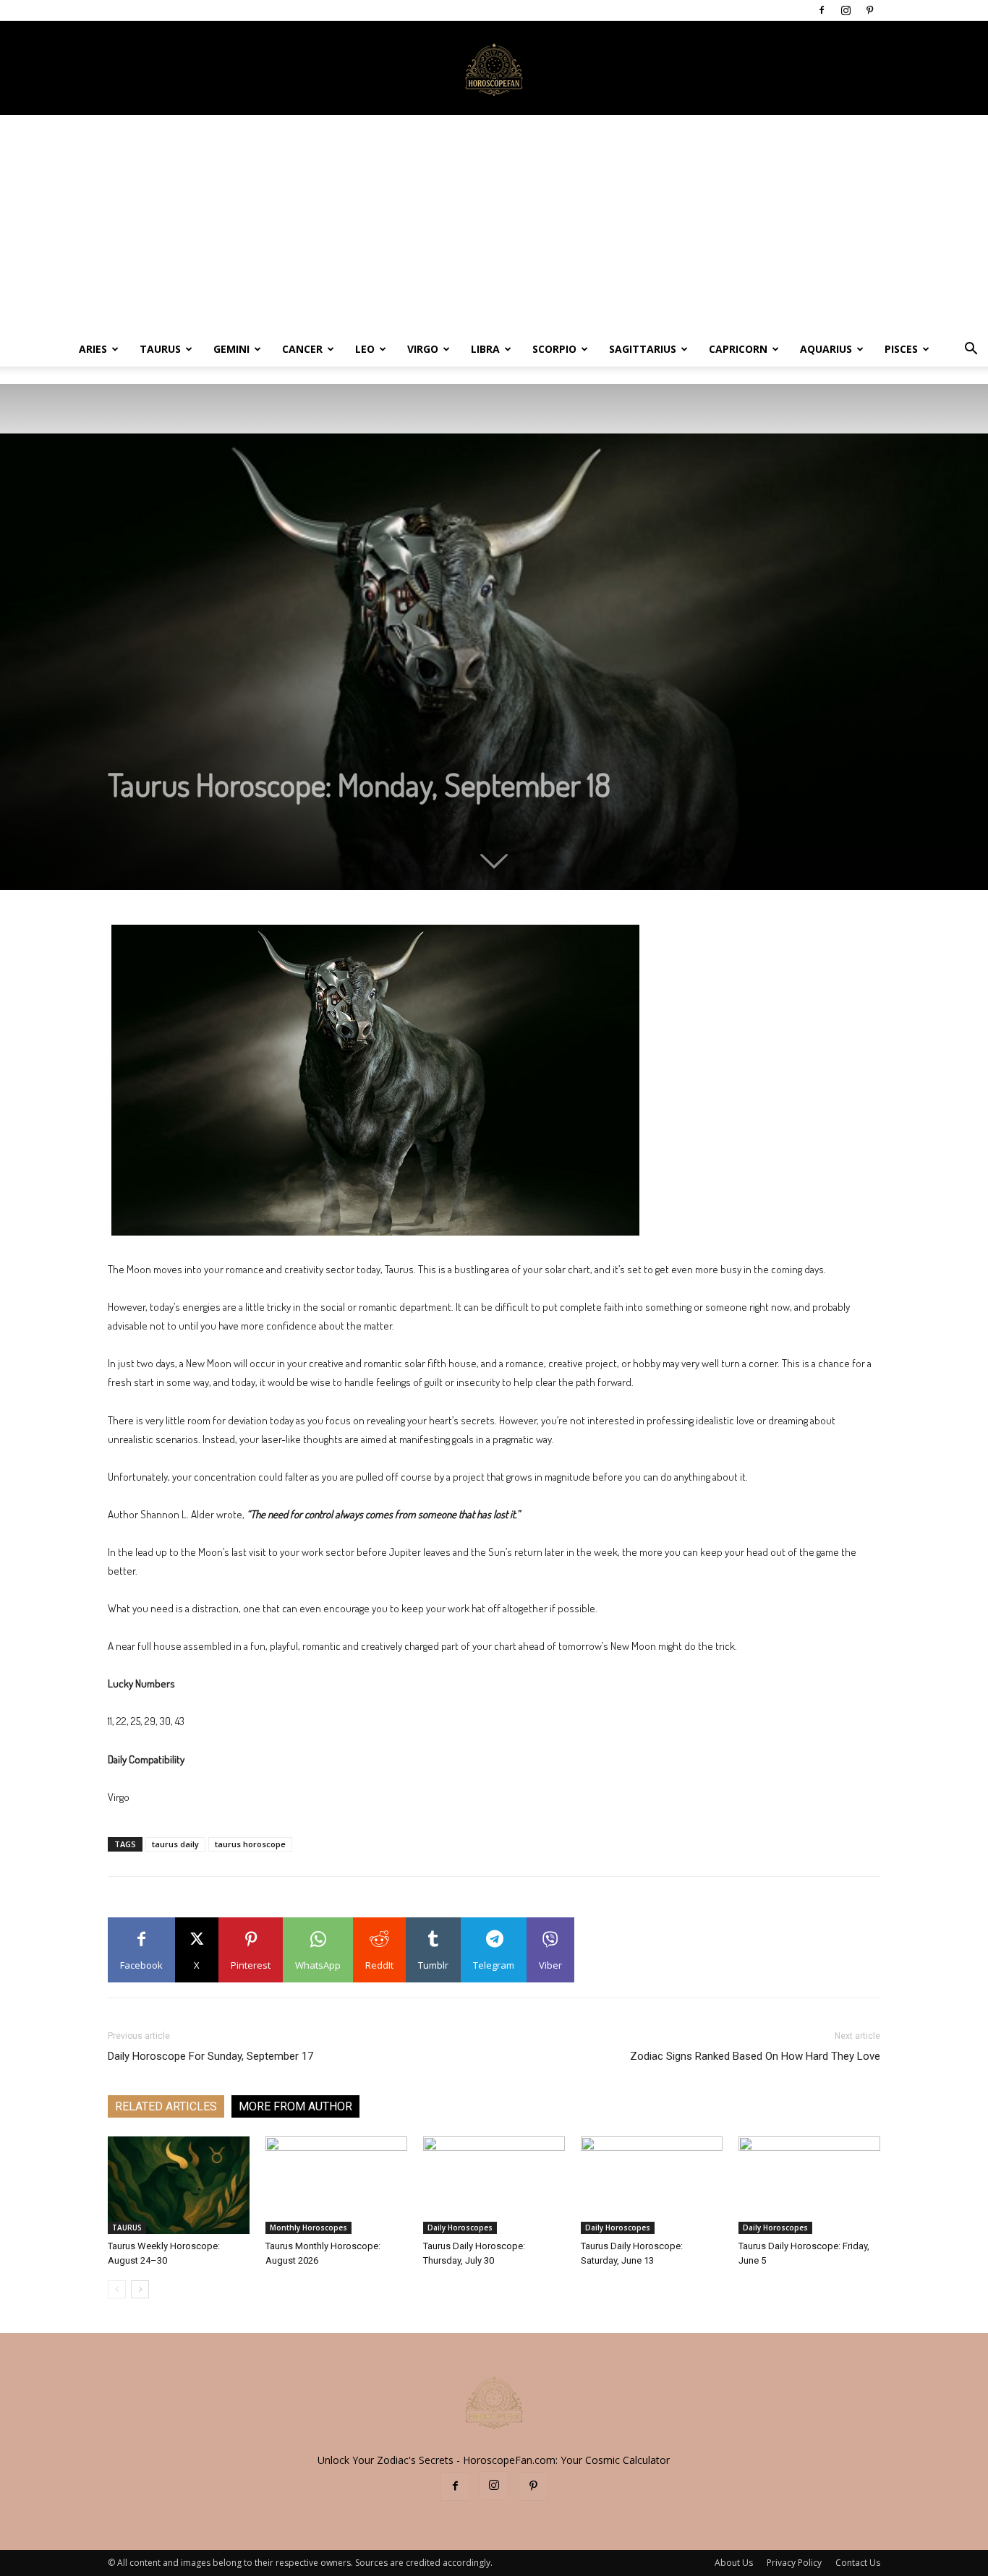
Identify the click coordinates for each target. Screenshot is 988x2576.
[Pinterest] (869, 10)
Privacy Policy (794, 2563)
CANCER (302, 349)
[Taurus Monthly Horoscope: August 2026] (336, 2185)
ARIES (93, 349)
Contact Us (858, 2563)
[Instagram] (846, 10)
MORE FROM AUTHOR (295, 2106)
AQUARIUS (826, 349)
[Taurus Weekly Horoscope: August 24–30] (179, 2185)
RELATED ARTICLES (166, 2106)
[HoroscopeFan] (494, 69)
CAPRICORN (738, 349)
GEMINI (231, 349)
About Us (734, 2563)
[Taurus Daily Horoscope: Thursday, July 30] (494, 2185)
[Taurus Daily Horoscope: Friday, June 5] (809, 2185)
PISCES (901, 349)
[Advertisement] (494, 223)
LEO (365, 349)
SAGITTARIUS (643, 349)
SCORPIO (554, 349)
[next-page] (140, 2289)
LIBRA (485, 349)
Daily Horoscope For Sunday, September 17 (210, 2056)
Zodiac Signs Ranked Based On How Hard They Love (755, 2056)
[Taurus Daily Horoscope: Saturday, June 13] (652, 2185)
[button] (971, 350)
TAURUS (160, 349)
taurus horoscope (250, 1844)
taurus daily (175, 1844)
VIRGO (423, 349)
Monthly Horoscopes (308, 2228)
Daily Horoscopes (460, 2228)
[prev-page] (117, 2289)
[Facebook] (822, 10)
